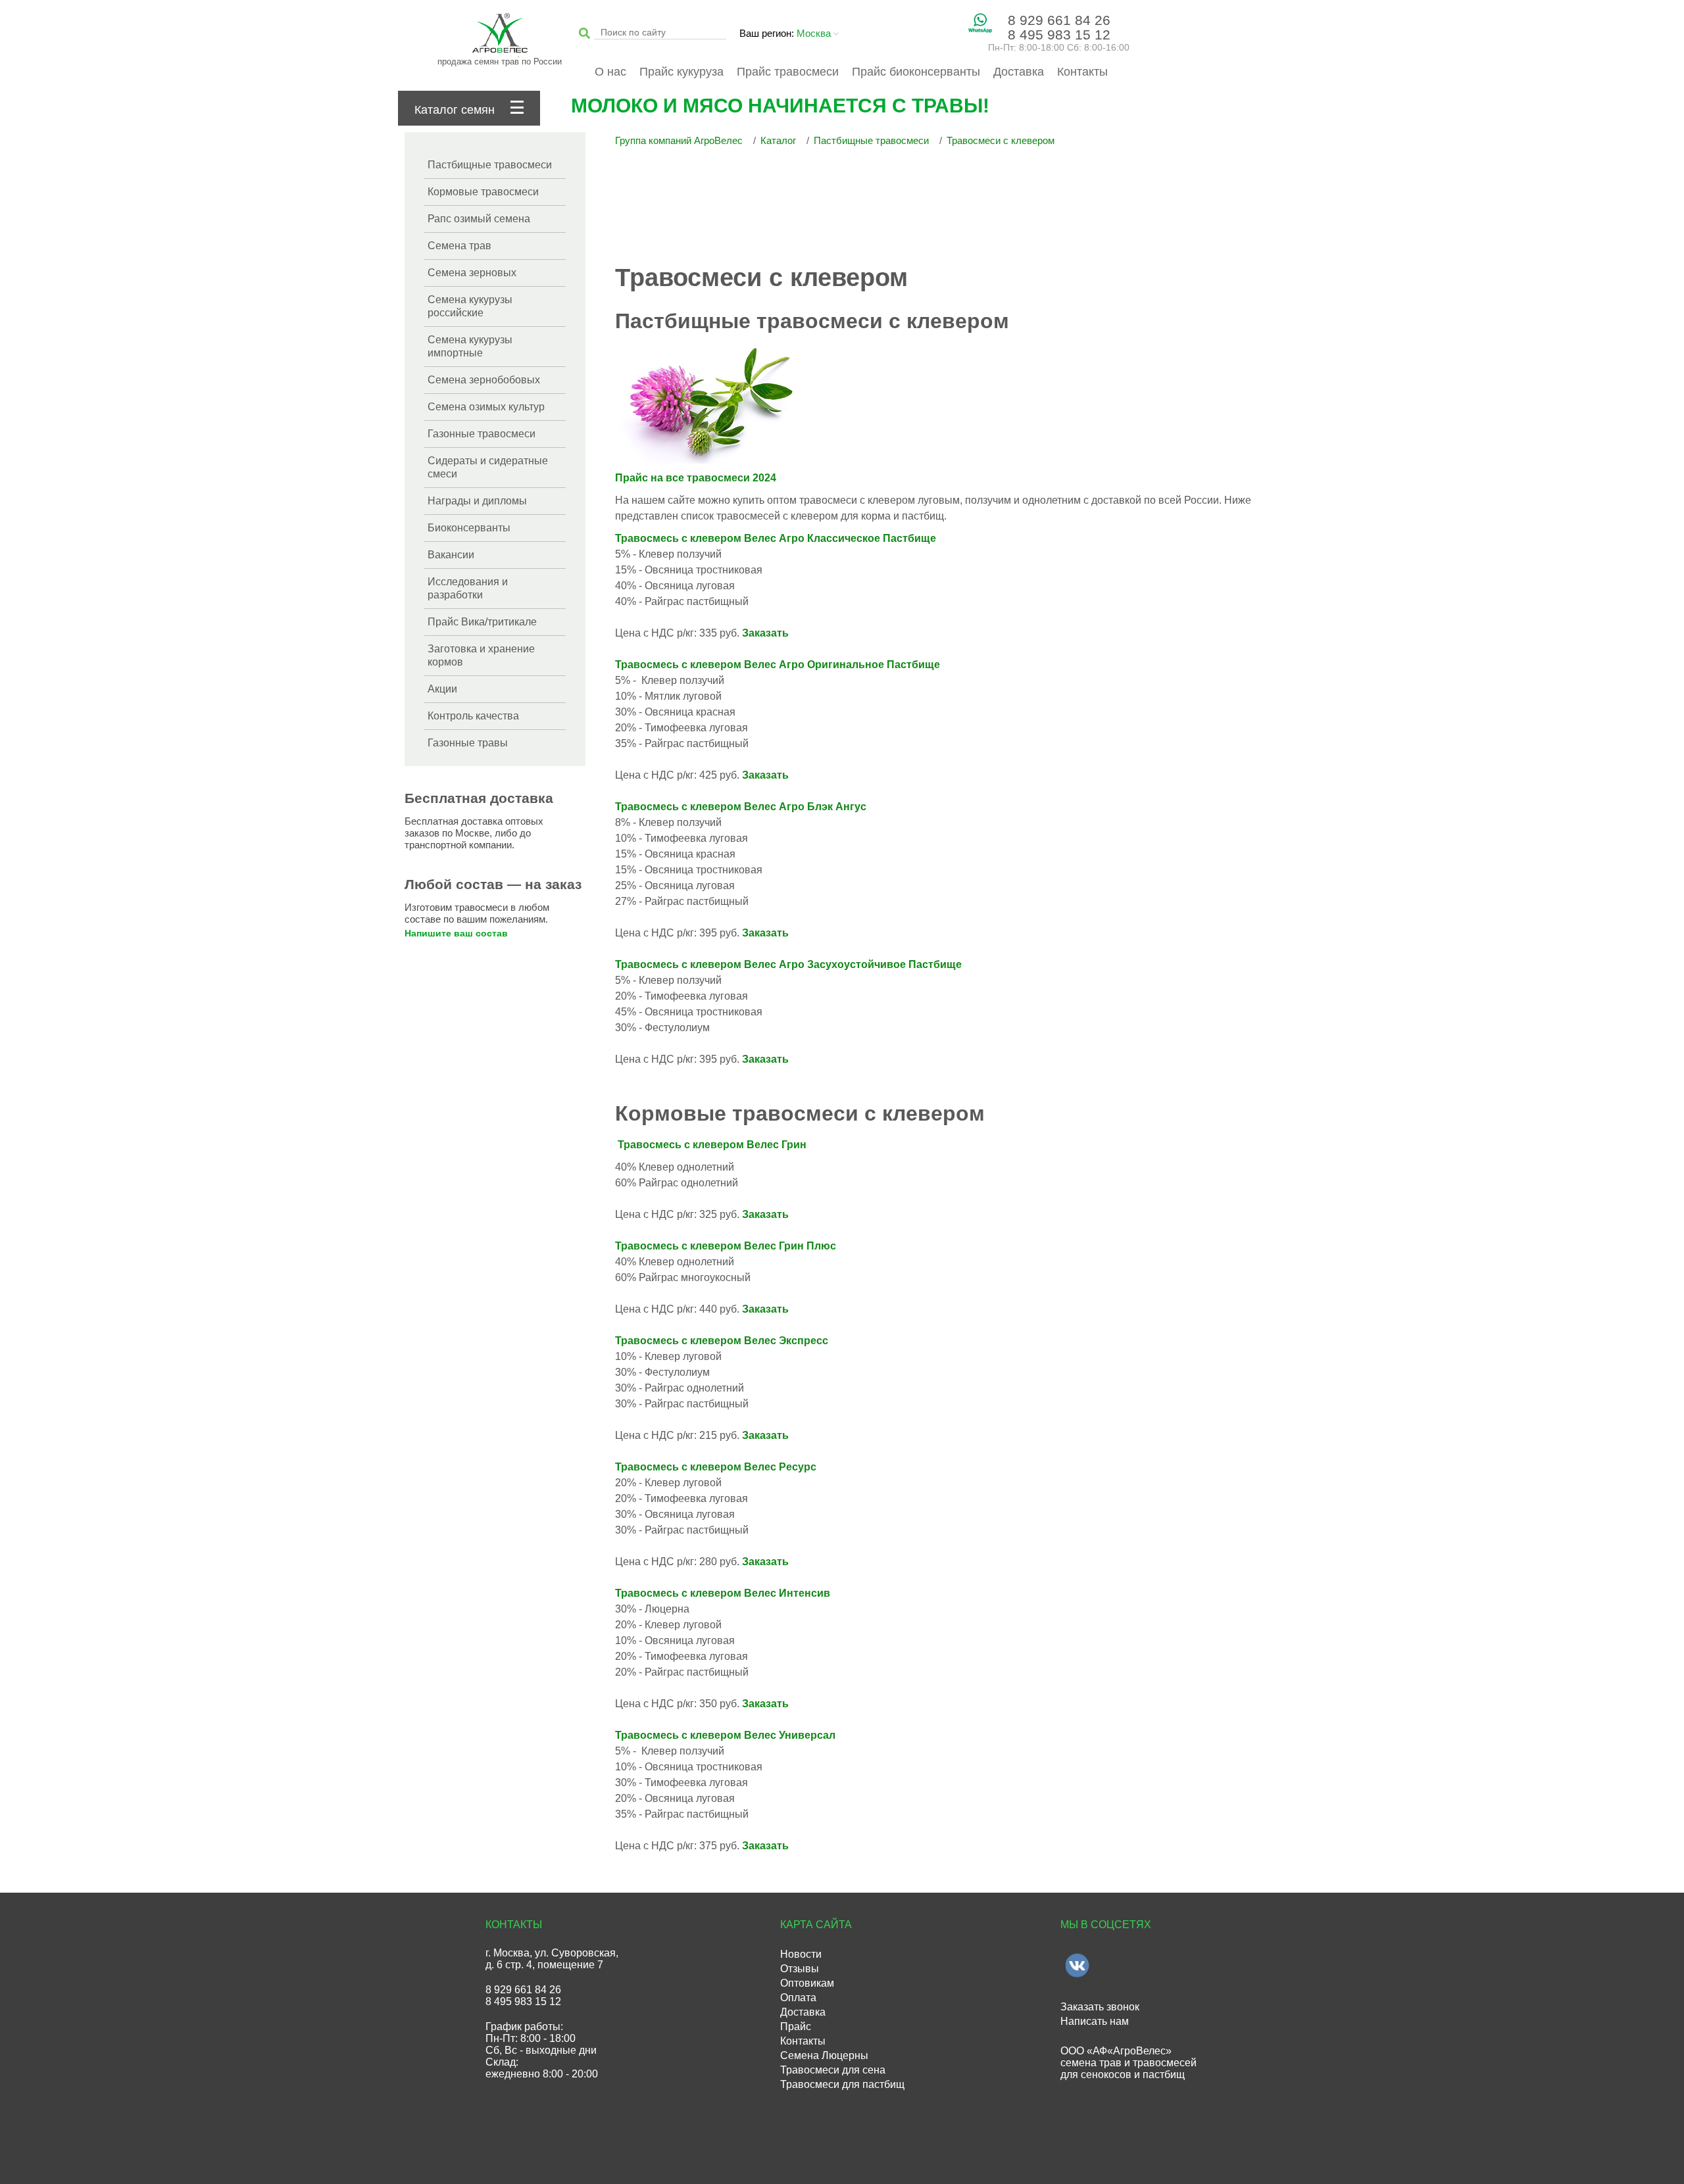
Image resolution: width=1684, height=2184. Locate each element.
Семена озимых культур (486, 407)
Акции (442, 689)
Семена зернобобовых (484, 380)
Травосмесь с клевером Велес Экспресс (722, 1341)
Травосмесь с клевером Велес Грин (712, 1145)
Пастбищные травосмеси (490, 165)
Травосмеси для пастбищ (842, 2084)
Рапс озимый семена (479, 219)
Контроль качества (473, 716)
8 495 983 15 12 (1059, 35)
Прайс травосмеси (788, 72)
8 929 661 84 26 (1059, 20)
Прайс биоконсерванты (916, 72)
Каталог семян (455, 110)
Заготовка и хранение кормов (481, 655)
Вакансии (451, 555)
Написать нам (1095, 2021)
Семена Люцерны (824, 2055)
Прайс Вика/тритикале (482, 622)
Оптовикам (807, 1983)
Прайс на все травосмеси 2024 (696, 478)
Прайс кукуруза (681, 72)
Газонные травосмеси (482, 434)
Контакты (1082, 72)
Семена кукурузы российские (470, 306)
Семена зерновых (472, 273)
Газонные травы (468, 743)
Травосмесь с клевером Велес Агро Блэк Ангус (741, 807)
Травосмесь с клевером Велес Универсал (725, 1735)
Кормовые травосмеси (483, 192)
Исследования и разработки (468, 588)
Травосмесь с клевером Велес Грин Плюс (726, 1246)
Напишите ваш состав (456, 933)
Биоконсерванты (469, 528)
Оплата (798, 1998)
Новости (801, 1954)
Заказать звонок (1100, 2007)
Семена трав (459, 246)
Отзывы (800, 1969)
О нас (610, 72)
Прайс (796, 2026)
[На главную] (500, 35)
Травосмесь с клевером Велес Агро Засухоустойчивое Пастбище (788, 964)
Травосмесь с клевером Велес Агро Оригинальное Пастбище (778, 665)
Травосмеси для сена (833, 2070)
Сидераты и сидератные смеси (488, 467)
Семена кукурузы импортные (470, 346)
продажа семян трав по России (500, 61)
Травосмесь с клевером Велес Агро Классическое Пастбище (776, 538)
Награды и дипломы (477, 501)
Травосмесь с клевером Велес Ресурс (716, 1467)
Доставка (1019, 72)
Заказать (765, 633)
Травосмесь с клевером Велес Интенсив (723, 1593)
